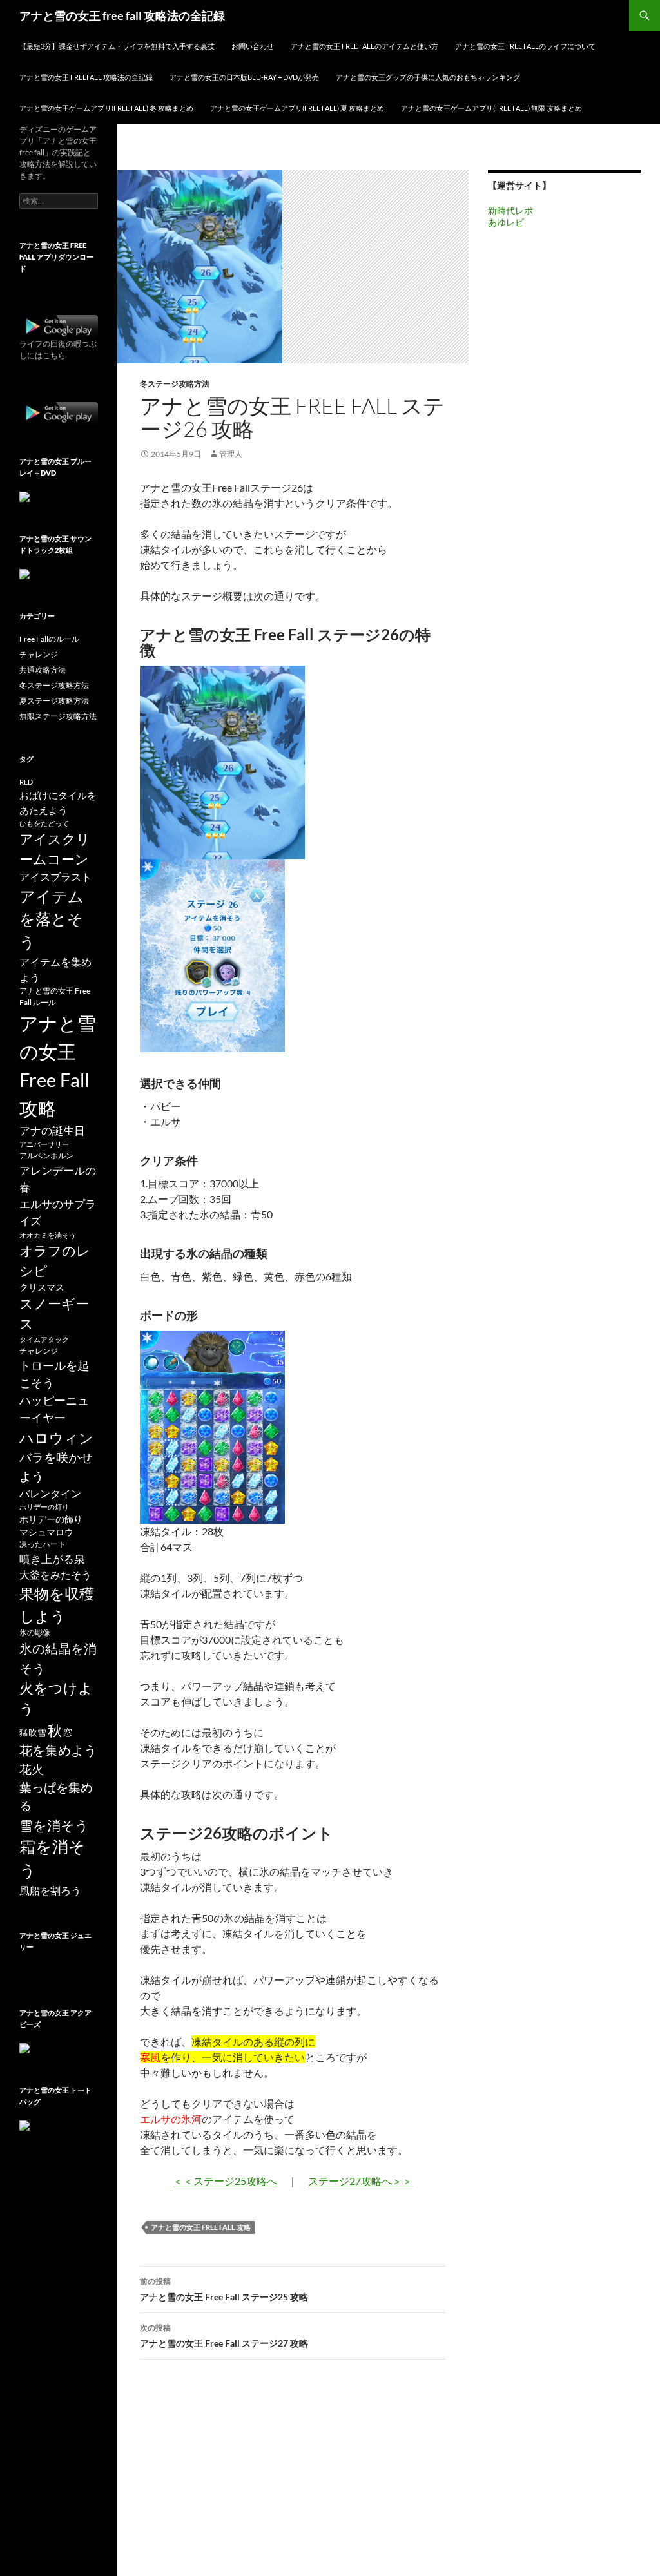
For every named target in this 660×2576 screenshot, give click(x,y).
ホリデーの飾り (51, 1519)
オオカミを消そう (48, 1235)
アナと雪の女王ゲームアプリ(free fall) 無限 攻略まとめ (491, 108)
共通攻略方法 (43, 670)
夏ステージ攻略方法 (54, 701)
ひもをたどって (44, 823)
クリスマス (42, 1287)
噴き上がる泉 (52, 1559)
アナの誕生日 (52, 1130)
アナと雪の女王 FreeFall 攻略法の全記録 (86, 77)
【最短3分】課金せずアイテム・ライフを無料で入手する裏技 (117, 46)
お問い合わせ (253, 46)
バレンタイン (50, 1493)
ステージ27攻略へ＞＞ (360, 2181)
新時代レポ (510, 210)
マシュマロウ (46, 1532)
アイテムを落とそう (52, 919)
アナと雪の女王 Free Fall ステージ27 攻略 (224, 2336)
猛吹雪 (33, 1732)
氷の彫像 (35, 1632)
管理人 (231, 454)
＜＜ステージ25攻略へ (225, 2181)
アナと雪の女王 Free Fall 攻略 (201, 2227)
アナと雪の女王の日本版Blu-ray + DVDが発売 (244, 77)
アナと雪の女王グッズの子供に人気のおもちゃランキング (428, 77)
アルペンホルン (46, 1156)
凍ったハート (43, 1544)
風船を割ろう (50, 1890)
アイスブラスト (55, 877)
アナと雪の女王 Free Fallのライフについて (525, 46)
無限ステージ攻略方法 (58, 716)
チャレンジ (39, 654)
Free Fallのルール (49, 639)
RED (26, 782)
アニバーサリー (44, 1144)
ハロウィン (56, 1438)
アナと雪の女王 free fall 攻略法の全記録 (122, 15)
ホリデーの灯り (44, 1507)
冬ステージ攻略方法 (175, 384)
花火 (32, 1769)
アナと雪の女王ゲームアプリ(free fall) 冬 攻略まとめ (106, 108)
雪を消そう (54, 1825)
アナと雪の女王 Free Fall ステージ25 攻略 (224, 2289)
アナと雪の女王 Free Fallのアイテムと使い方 (364, 46)
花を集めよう (58, 1750)
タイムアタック (44, 1339)
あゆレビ (506, 222)
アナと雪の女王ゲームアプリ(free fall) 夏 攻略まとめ (297, 108)
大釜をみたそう (55, 1574)
